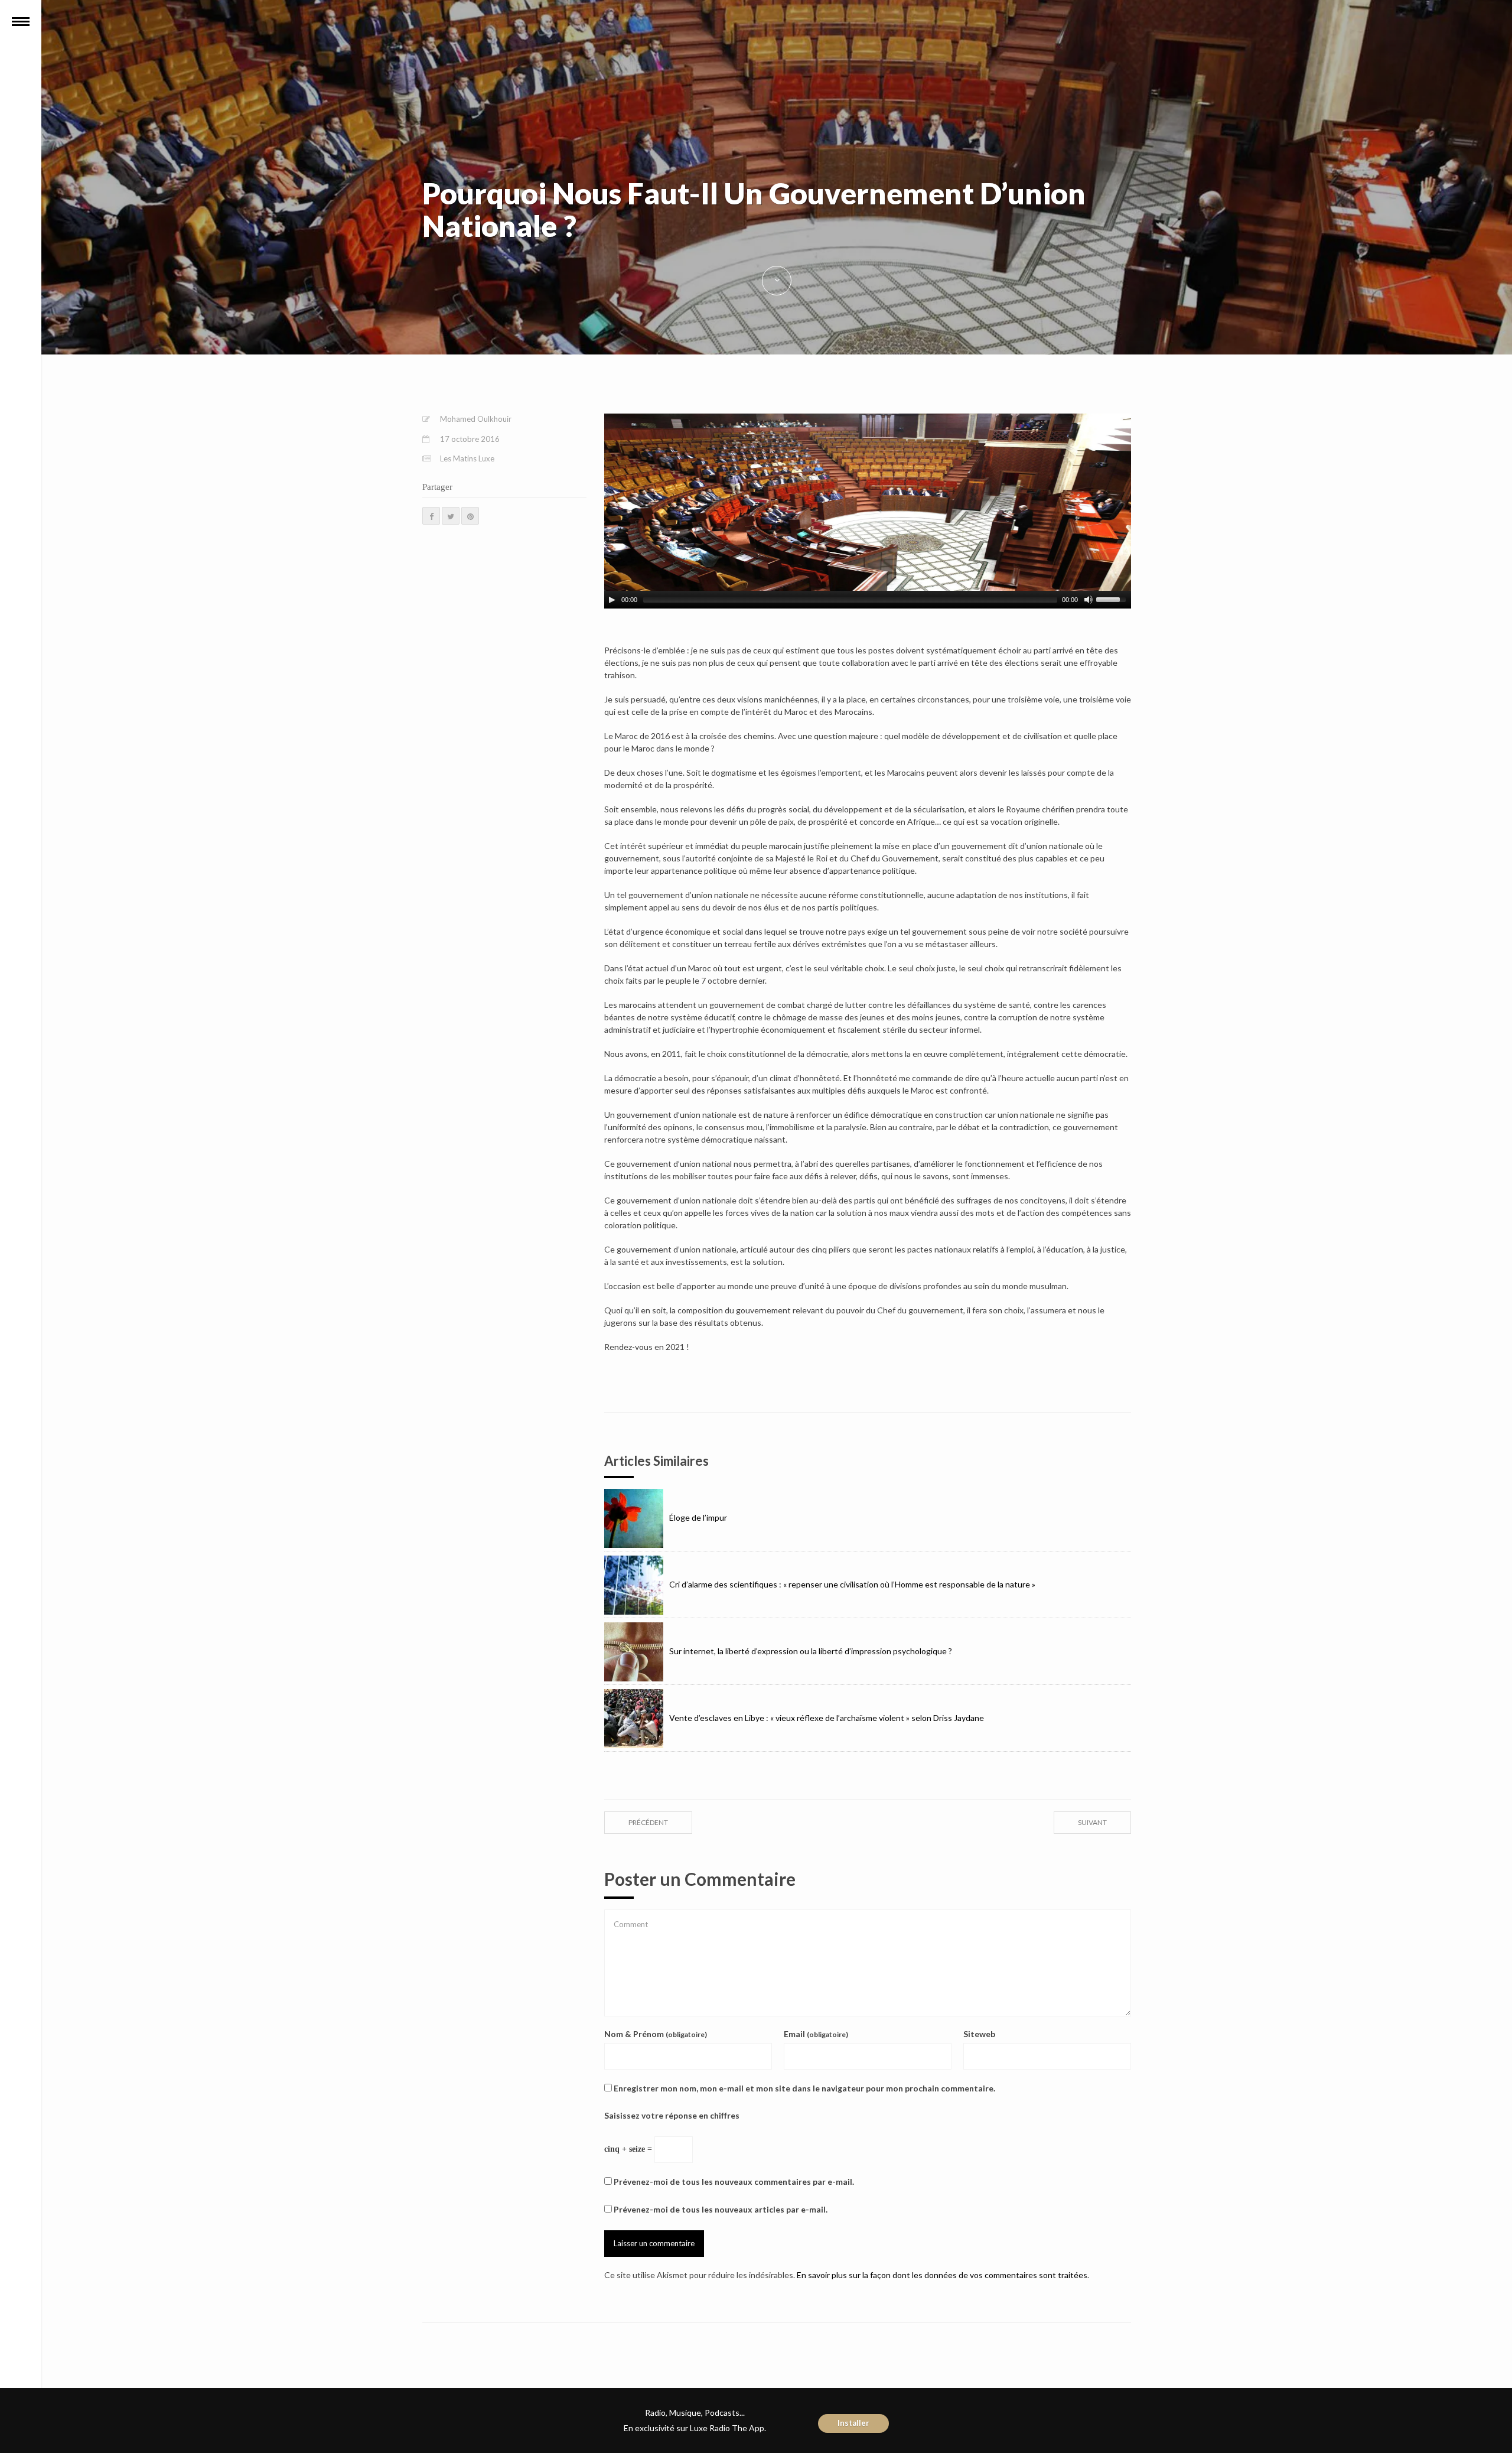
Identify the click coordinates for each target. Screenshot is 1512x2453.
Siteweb (979, 2034)
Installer (853, 2423)
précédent (648, 1822)
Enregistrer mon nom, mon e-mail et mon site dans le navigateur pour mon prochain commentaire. (804, 2088)
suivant (1092, 1822)
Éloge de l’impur (698, 1517)
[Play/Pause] (612, 600)
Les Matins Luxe (467, 458)
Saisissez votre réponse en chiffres (672, 2115)
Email (816, 2034)
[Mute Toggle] (1089, 600)
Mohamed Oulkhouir (476, 419)
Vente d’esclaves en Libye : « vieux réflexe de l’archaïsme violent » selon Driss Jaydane (827, 1718)
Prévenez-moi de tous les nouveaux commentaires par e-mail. (734, 2182)
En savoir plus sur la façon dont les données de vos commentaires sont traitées (942, 2275)
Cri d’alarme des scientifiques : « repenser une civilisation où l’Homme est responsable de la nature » (852, 1584)
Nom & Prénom (656, 2034)
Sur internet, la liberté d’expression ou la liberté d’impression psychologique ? (811, 1651)
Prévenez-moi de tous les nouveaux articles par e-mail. (721, 2209)
